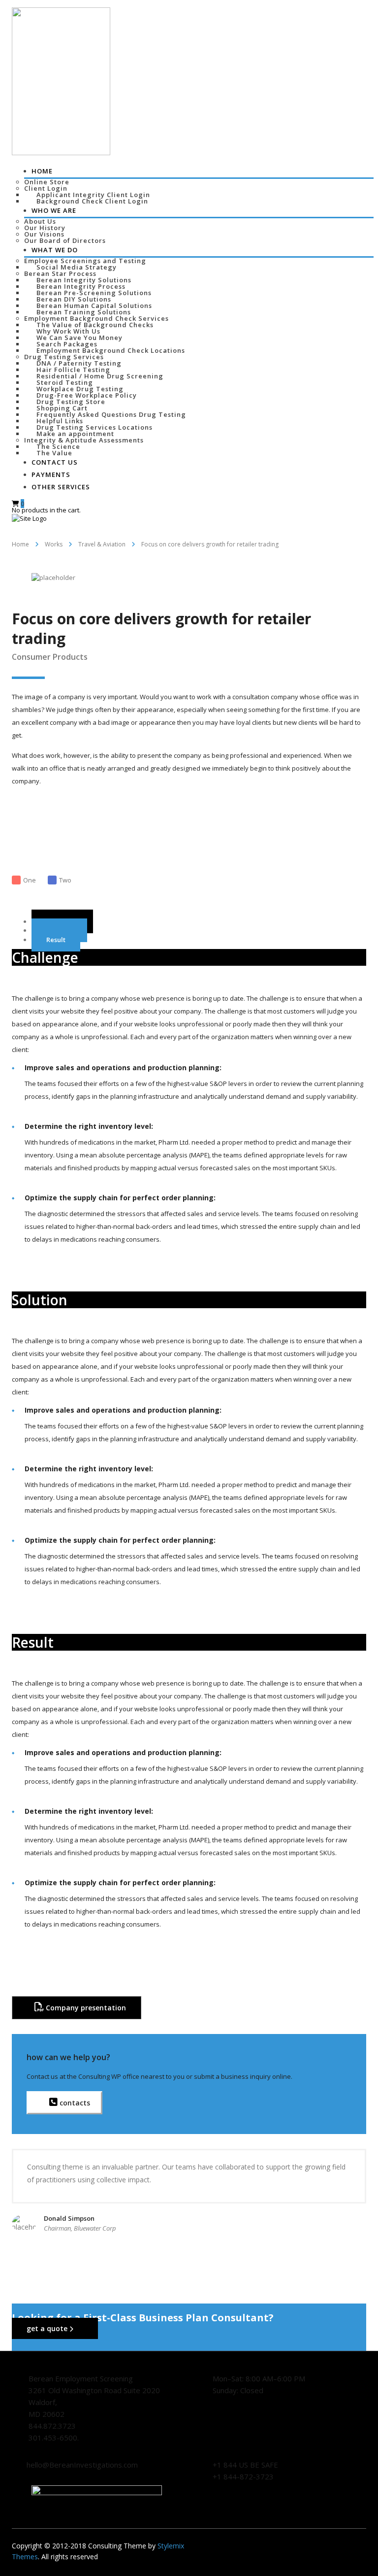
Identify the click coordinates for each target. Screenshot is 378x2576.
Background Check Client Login (92, 201)
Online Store (47, 182)
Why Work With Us (68, 331)
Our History (45, 228)
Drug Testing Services (64, 357)
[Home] (29, 518)
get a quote (48, 2328)
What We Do (55, 250)
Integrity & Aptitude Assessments (84, 440)
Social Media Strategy (77, 267)
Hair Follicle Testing (73, 370)
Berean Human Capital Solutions (94, 305)
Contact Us (55, 462)
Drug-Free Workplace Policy (87, 395)
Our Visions (44, 234)
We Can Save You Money (79, 338)
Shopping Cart (62, 408)
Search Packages (67, 344)
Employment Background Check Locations (111, 350)
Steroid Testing (65, 382)
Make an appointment (75, 434)
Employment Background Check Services (96, 318)
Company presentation (85, 2008)
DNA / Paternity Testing (79, 363)
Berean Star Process (60, 273)
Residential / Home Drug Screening (100, 376)
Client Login (46, 188)
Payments (51, 475)
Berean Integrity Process (81, 286)
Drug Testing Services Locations (94, 427)
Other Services (61, 487)
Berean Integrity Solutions (84, 280)
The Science (58, 446)
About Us (40, 221)
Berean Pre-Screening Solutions (94, 293)
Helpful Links (60, 421)
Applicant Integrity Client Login (93, 195)
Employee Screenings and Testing (85, 261)
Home (42, 171)
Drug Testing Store (71, 402)
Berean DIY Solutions (74, 299)
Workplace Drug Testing (80, 389)
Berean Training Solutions (84, 312)
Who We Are (54, 210)
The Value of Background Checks (95, 325)
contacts (74, 2103)
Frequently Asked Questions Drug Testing (111, 414)
